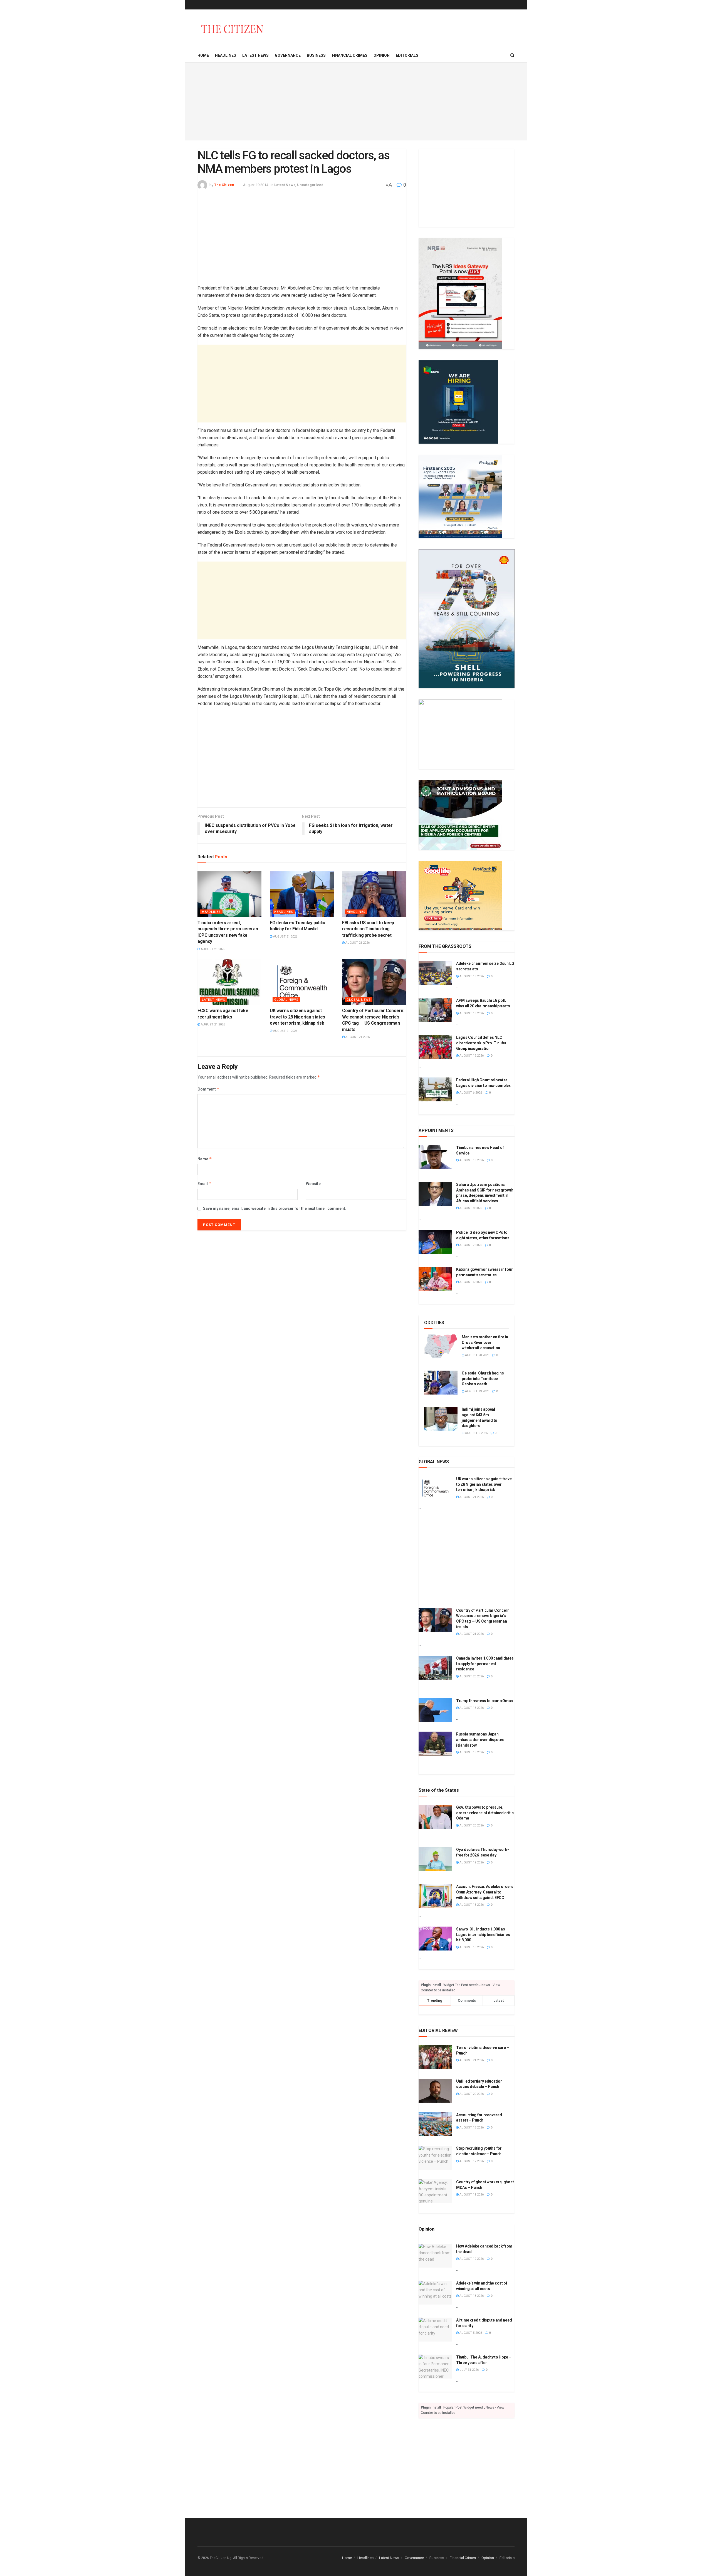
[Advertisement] (356, 102)
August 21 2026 (212, 949)
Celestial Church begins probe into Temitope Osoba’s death (483, 1379)
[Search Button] (512, 55)
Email (204, 1184)
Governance (288, 55)
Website (313, 1184)
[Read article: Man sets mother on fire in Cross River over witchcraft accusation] (441, 1346)
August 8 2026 (470, 1208)
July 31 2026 (469, 2370)
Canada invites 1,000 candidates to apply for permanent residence (485, 1664)
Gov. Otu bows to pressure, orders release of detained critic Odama (485, 1813)
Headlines (226, 55)
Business (316, 55)
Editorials (407, 55)
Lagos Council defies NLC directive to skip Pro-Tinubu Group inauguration (481, 1043)
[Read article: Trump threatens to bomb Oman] (435, 1710)
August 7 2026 (470, 1245)
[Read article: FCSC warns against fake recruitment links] (229, 982)
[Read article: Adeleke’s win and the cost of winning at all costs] (435, 2293)
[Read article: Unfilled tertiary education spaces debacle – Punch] (435, 2091)
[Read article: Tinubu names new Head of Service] (435, 1157)
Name (205, 1159)
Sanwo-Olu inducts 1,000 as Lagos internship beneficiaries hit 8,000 (483, 1935)
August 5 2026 (470, 2333)
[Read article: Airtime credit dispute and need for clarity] (435, 2330)
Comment (208, 1089)
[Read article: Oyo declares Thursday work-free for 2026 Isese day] (435, 1859)
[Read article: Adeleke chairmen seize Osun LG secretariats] (435, 973)
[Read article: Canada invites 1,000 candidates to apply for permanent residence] (435, 1668)
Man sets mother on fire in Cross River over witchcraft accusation (485, 1342)
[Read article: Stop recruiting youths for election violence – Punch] (435, 2158)
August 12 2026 (471, 1056)
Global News (286, 1000)
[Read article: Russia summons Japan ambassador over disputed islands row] (435, 1744)
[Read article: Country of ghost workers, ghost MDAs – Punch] (435, 2191)
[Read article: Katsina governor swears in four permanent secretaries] (435, 1279)
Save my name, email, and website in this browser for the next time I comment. (275, 1208)
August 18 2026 (471, 976)
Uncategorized (310, 185)
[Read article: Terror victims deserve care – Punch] (435, 2057)
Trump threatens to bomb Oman (484, 1701)
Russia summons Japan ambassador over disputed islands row (480, 1740)
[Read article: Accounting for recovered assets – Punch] (435, 2124)
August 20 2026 (477, 1355)
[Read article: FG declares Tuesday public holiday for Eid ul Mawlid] (302, 894)
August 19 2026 (471, 1160)
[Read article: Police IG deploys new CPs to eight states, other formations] (435, 1242)
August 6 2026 (470, 1093)
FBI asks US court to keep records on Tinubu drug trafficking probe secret (368, 929)
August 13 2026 (477, 1391)
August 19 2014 (256, 185)
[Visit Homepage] (232, 29)
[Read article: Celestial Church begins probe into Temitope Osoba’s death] (441, 1383)
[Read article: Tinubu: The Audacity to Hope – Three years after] (435, 2367)
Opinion (382, 55)
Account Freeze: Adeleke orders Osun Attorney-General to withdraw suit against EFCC (485, 1892)
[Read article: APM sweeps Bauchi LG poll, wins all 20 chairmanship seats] (435, 1010)
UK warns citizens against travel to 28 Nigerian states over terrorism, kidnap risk (297, 1017)
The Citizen (224, 185)
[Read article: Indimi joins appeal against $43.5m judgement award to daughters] (441, 1419)
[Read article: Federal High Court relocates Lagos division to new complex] (435, 1089)
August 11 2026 (471, 2195)
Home (203, 55)
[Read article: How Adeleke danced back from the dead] (435, 2256)
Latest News (255, 55)
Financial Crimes (350, 55)
